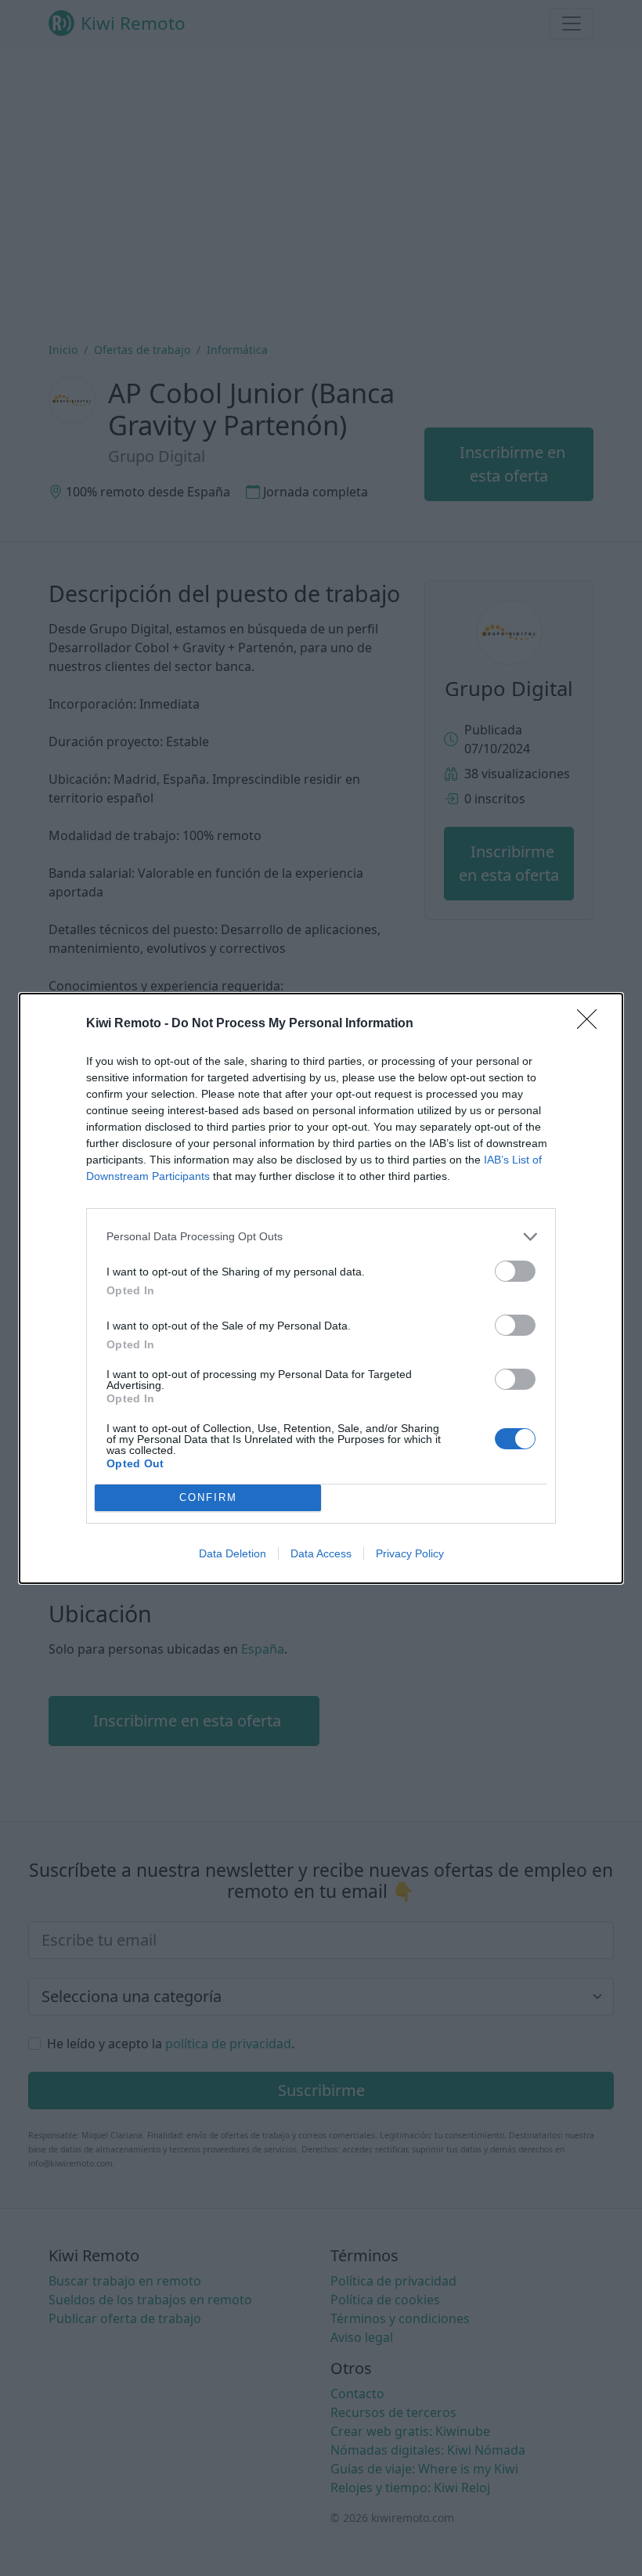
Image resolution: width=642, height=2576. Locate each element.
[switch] (515, 1271)
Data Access (321, 1553)
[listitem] (321, 1237)
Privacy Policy (410, 1553)
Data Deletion (233, 1553)
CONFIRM (208, 1497)
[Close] (592, 1024)
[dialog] (321, 1288)
